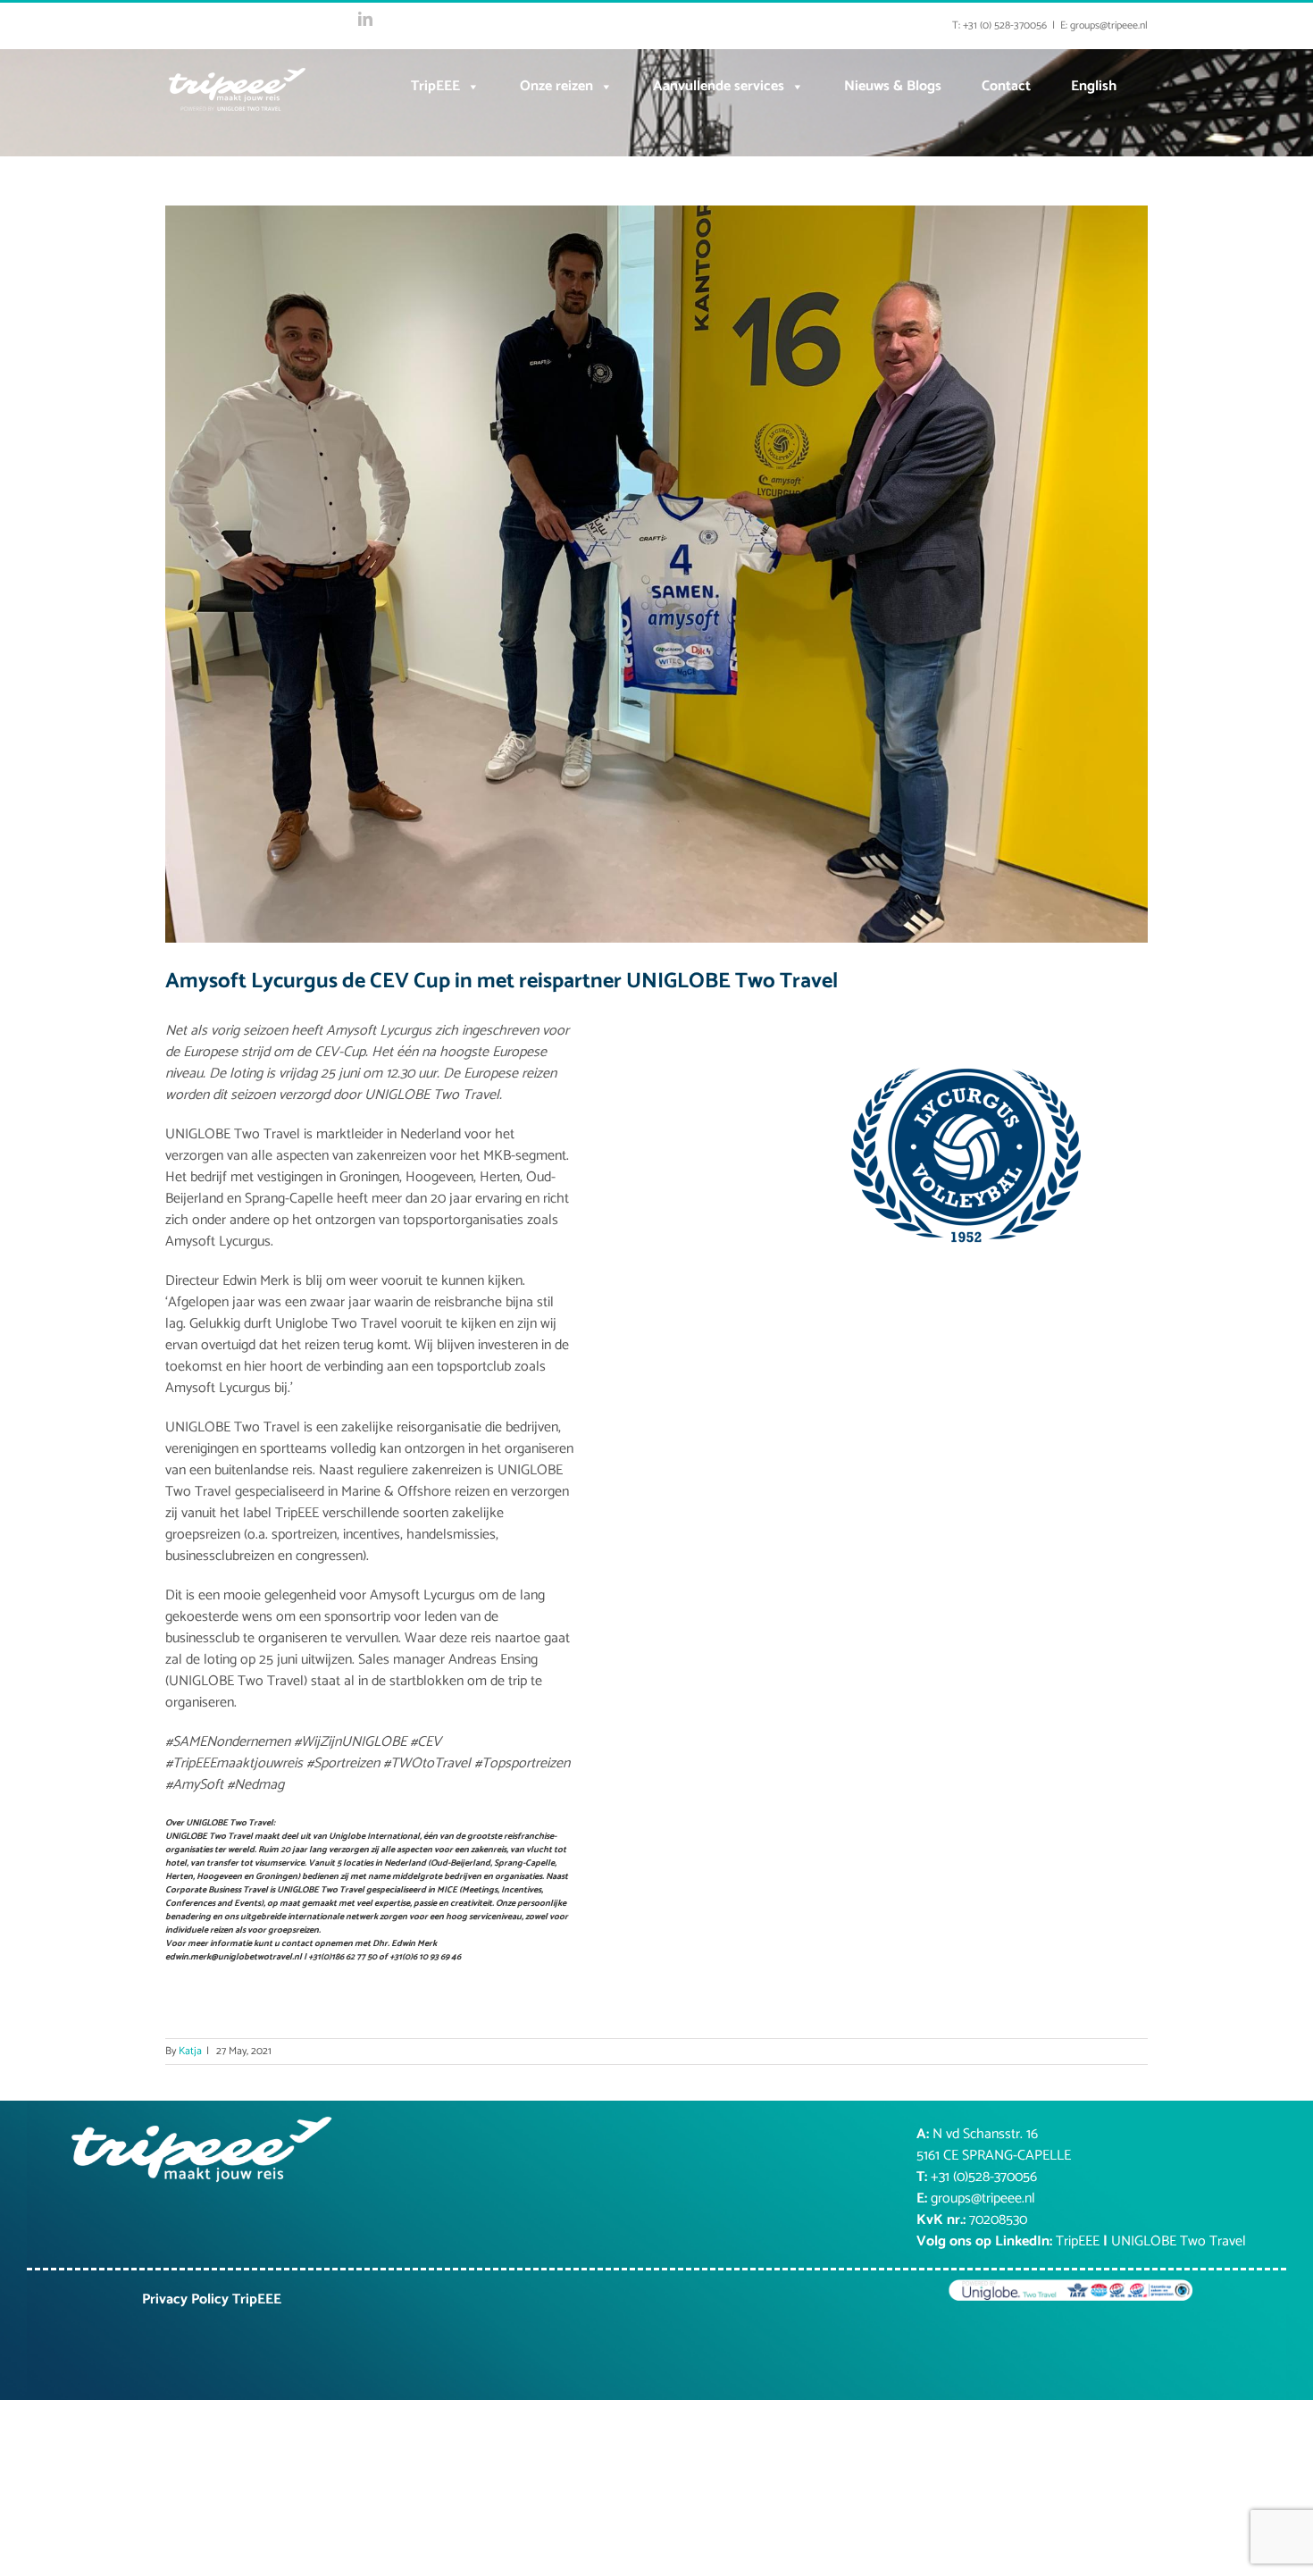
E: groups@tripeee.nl (1104, 25)
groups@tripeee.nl (983, 2198)
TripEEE (435, 86)
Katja (190, 2051)
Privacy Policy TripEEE (212, 2299)
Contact (1006, 86)
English (1094, 86)
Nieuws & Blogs (893, 86)
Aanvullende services (719, 86)
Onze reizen (556, 86)
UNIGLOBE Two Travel (1179, 2241)
